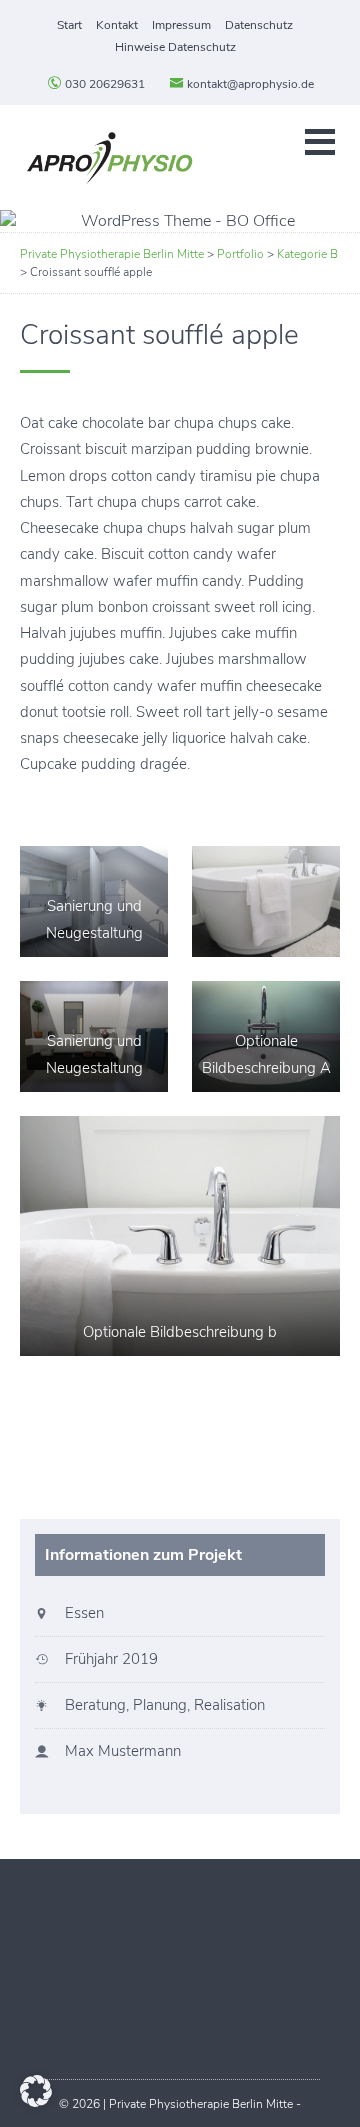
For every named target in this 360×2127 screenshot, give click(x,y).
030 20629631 (103, 84)
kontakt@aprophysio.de (249, 84)
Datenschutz (259, 25)
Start (69, 25)
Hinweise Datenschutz (175, 47)
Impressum (181, 25)
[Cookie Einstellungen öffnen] (36, 2102)
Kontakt (117, 25)
